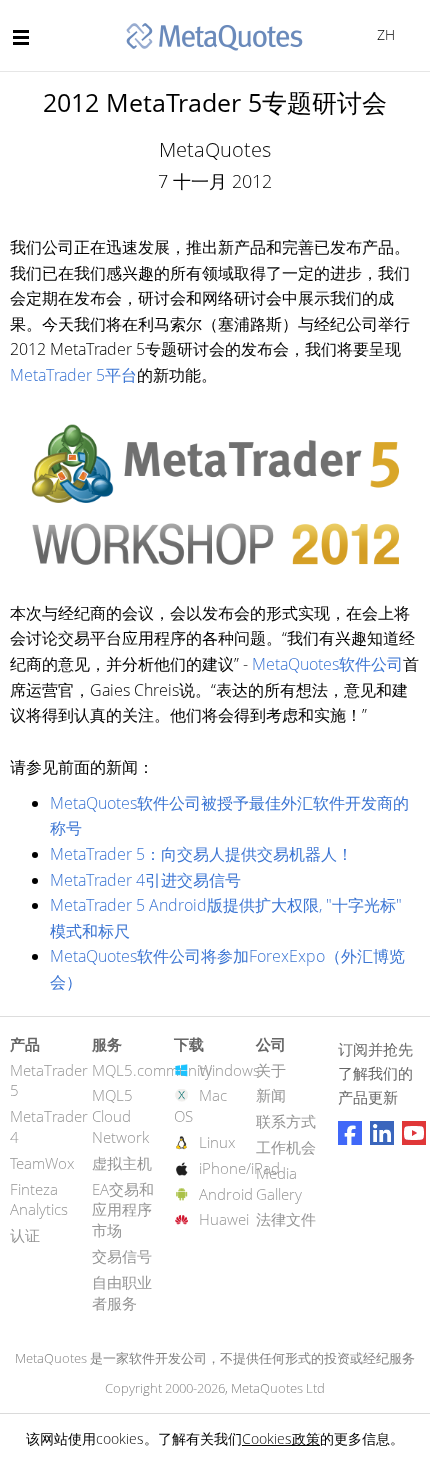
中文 (382, 34)
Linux (217, 1142)
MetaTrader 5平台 (73, 375)
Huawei (224, 1219)
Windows (229, 1070)
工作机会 (286, 1147)
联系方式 (286, 1121)
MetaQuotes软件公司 (327, 664)
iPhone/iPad (239, 1168)
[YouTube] (414, 1133)
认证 (25, 1235)
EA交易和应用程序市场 (123, 1210)
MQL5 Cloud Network (120, 1116)
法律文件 (286, 1219)
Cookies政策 (281, 1438)
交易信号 (122, 1256)
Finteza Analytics (39, 1199)
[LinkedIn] (382, 1133)
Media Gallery (279, 1183)
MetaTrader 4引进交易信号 (145, 880)
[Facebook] (350, 1133)
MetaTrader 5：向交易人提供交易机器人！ (201, 854)
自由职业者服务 (122, 1292)
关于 (271, 1070)
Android (226, 1194)
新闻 (271, 1095)
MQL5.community (152, 1070)
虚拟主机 (122, 1163)
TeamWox (42, 1163)
